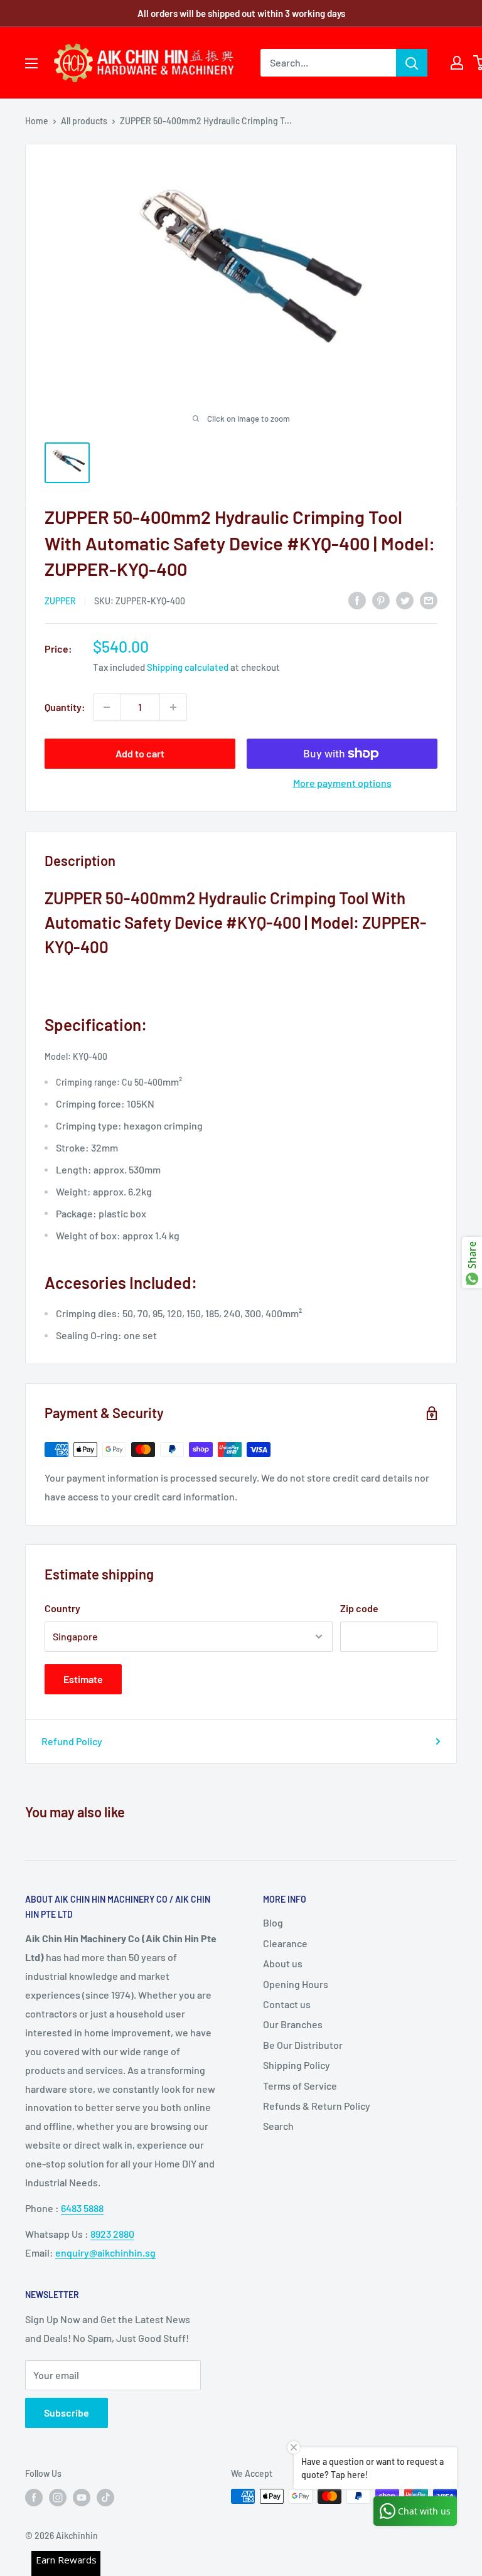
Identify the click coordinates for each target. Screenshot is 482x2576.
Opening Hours (296, 1984)
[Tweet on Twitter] (405, 600)
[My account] (457, 63)
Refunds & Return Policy (317, 2106)
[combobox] (328, 63)
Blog (273, 1922)
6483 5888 (82, 2208)
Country (62, 1608)
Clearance (285, 1943)
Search (278, 2126)
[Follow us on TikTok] (105, 2498)
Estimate (83, 1679)
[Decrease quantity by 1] (107, 707)
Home (37, 121)
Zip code (359, 1608)
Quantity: (65, 707)
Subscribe (67, 2413)
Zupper (60, 601)
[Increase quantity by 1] (173, 707)
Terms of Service (300, 2086)
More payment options (342, 783)
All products (84, 121)
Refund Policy (72, 1741)
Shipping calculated (188, 667)
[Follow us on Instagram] (58, 2498)
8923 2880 (112, 2234)
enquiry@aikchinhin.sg (105, 2253)
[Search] (412, 63)
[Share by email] (429, 600)
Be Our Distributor (303, 2045)
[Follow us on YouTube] (82, 2498)
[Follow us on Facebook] (34, 2498)
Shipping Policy (297, 2065)
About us (283, 1963)
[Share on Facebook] (357, 600)
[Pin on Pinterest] (381, 600)
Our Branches (293, 2024)
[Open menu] (31, 63)
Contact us (287, 2004)
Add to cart (140, 753)
